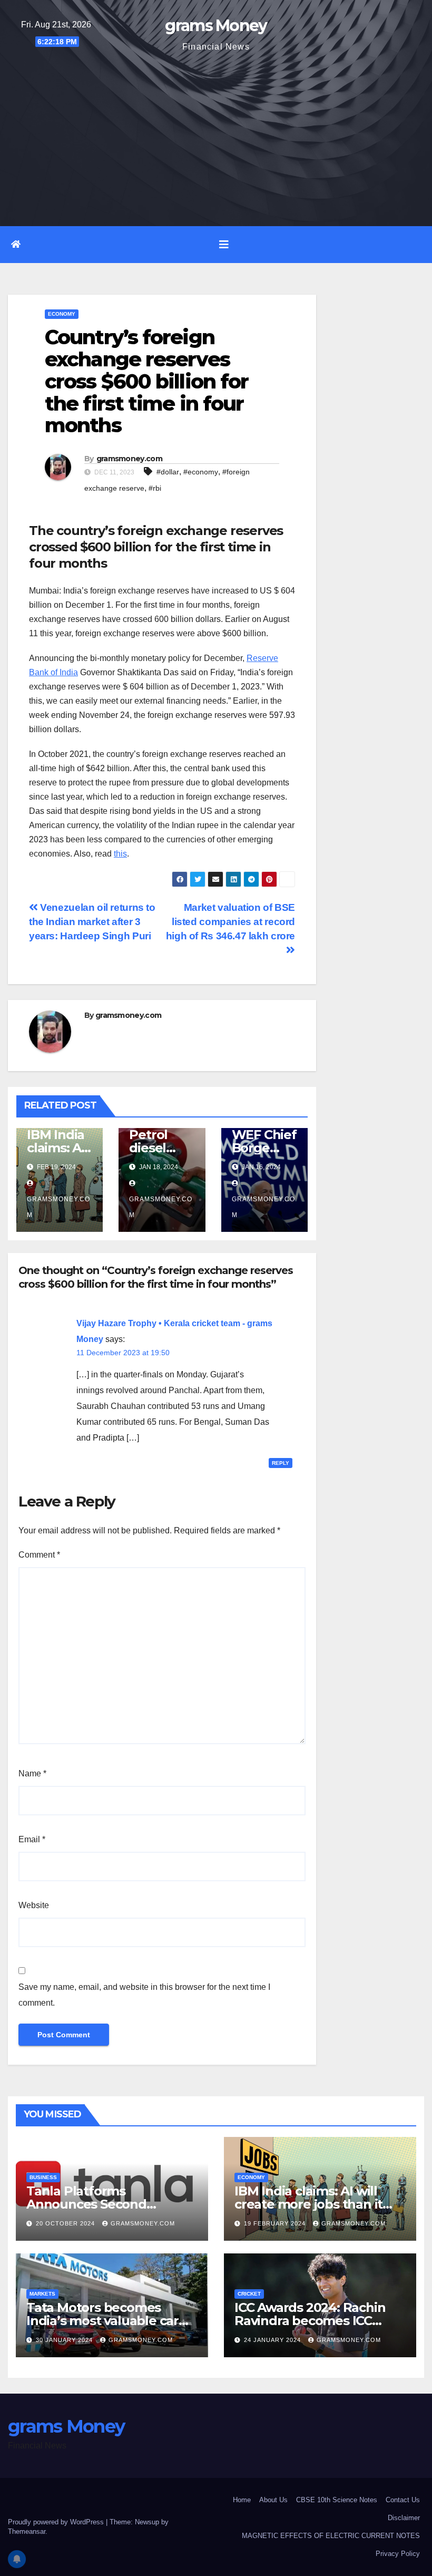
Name (32, 1773)
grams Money (216, 26)
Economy (62, 314)
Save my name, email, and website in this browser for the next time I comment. (144, 1995)
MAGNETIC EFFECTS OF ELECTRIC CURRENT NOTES (331, 2536)
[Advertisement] (216, 134)
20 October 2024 (66, 2223)
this (120, 854)
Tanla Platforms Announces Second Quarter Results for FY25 (102, 2204)
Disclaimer (404, 2518)
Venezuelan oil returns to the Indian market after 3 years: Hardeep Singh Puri (92, 922)
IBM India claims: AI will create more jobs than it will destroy (308, 2204)
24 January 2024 (273, 2340)
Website (34, 1905)
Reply (281, 1463)
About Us (273, 2500)
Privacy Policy (398, 2554)
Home (242, 2500)
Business (43, 2177)
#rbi (155, 488)
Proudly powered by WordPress (57, 2522)
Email (32, 1839)
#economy (201, 472)
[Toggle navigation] (224, 245)
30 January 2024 (65, 2340)
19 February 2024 (276, 2223)
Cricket (249, 2294)
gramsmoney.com (129, 459)
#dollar (168, 472)
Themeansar (27, 2531)
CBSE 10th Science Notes (337, 2500)
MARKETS (42, 2294)
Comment (39, 1555)
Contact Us (403, 2500)
